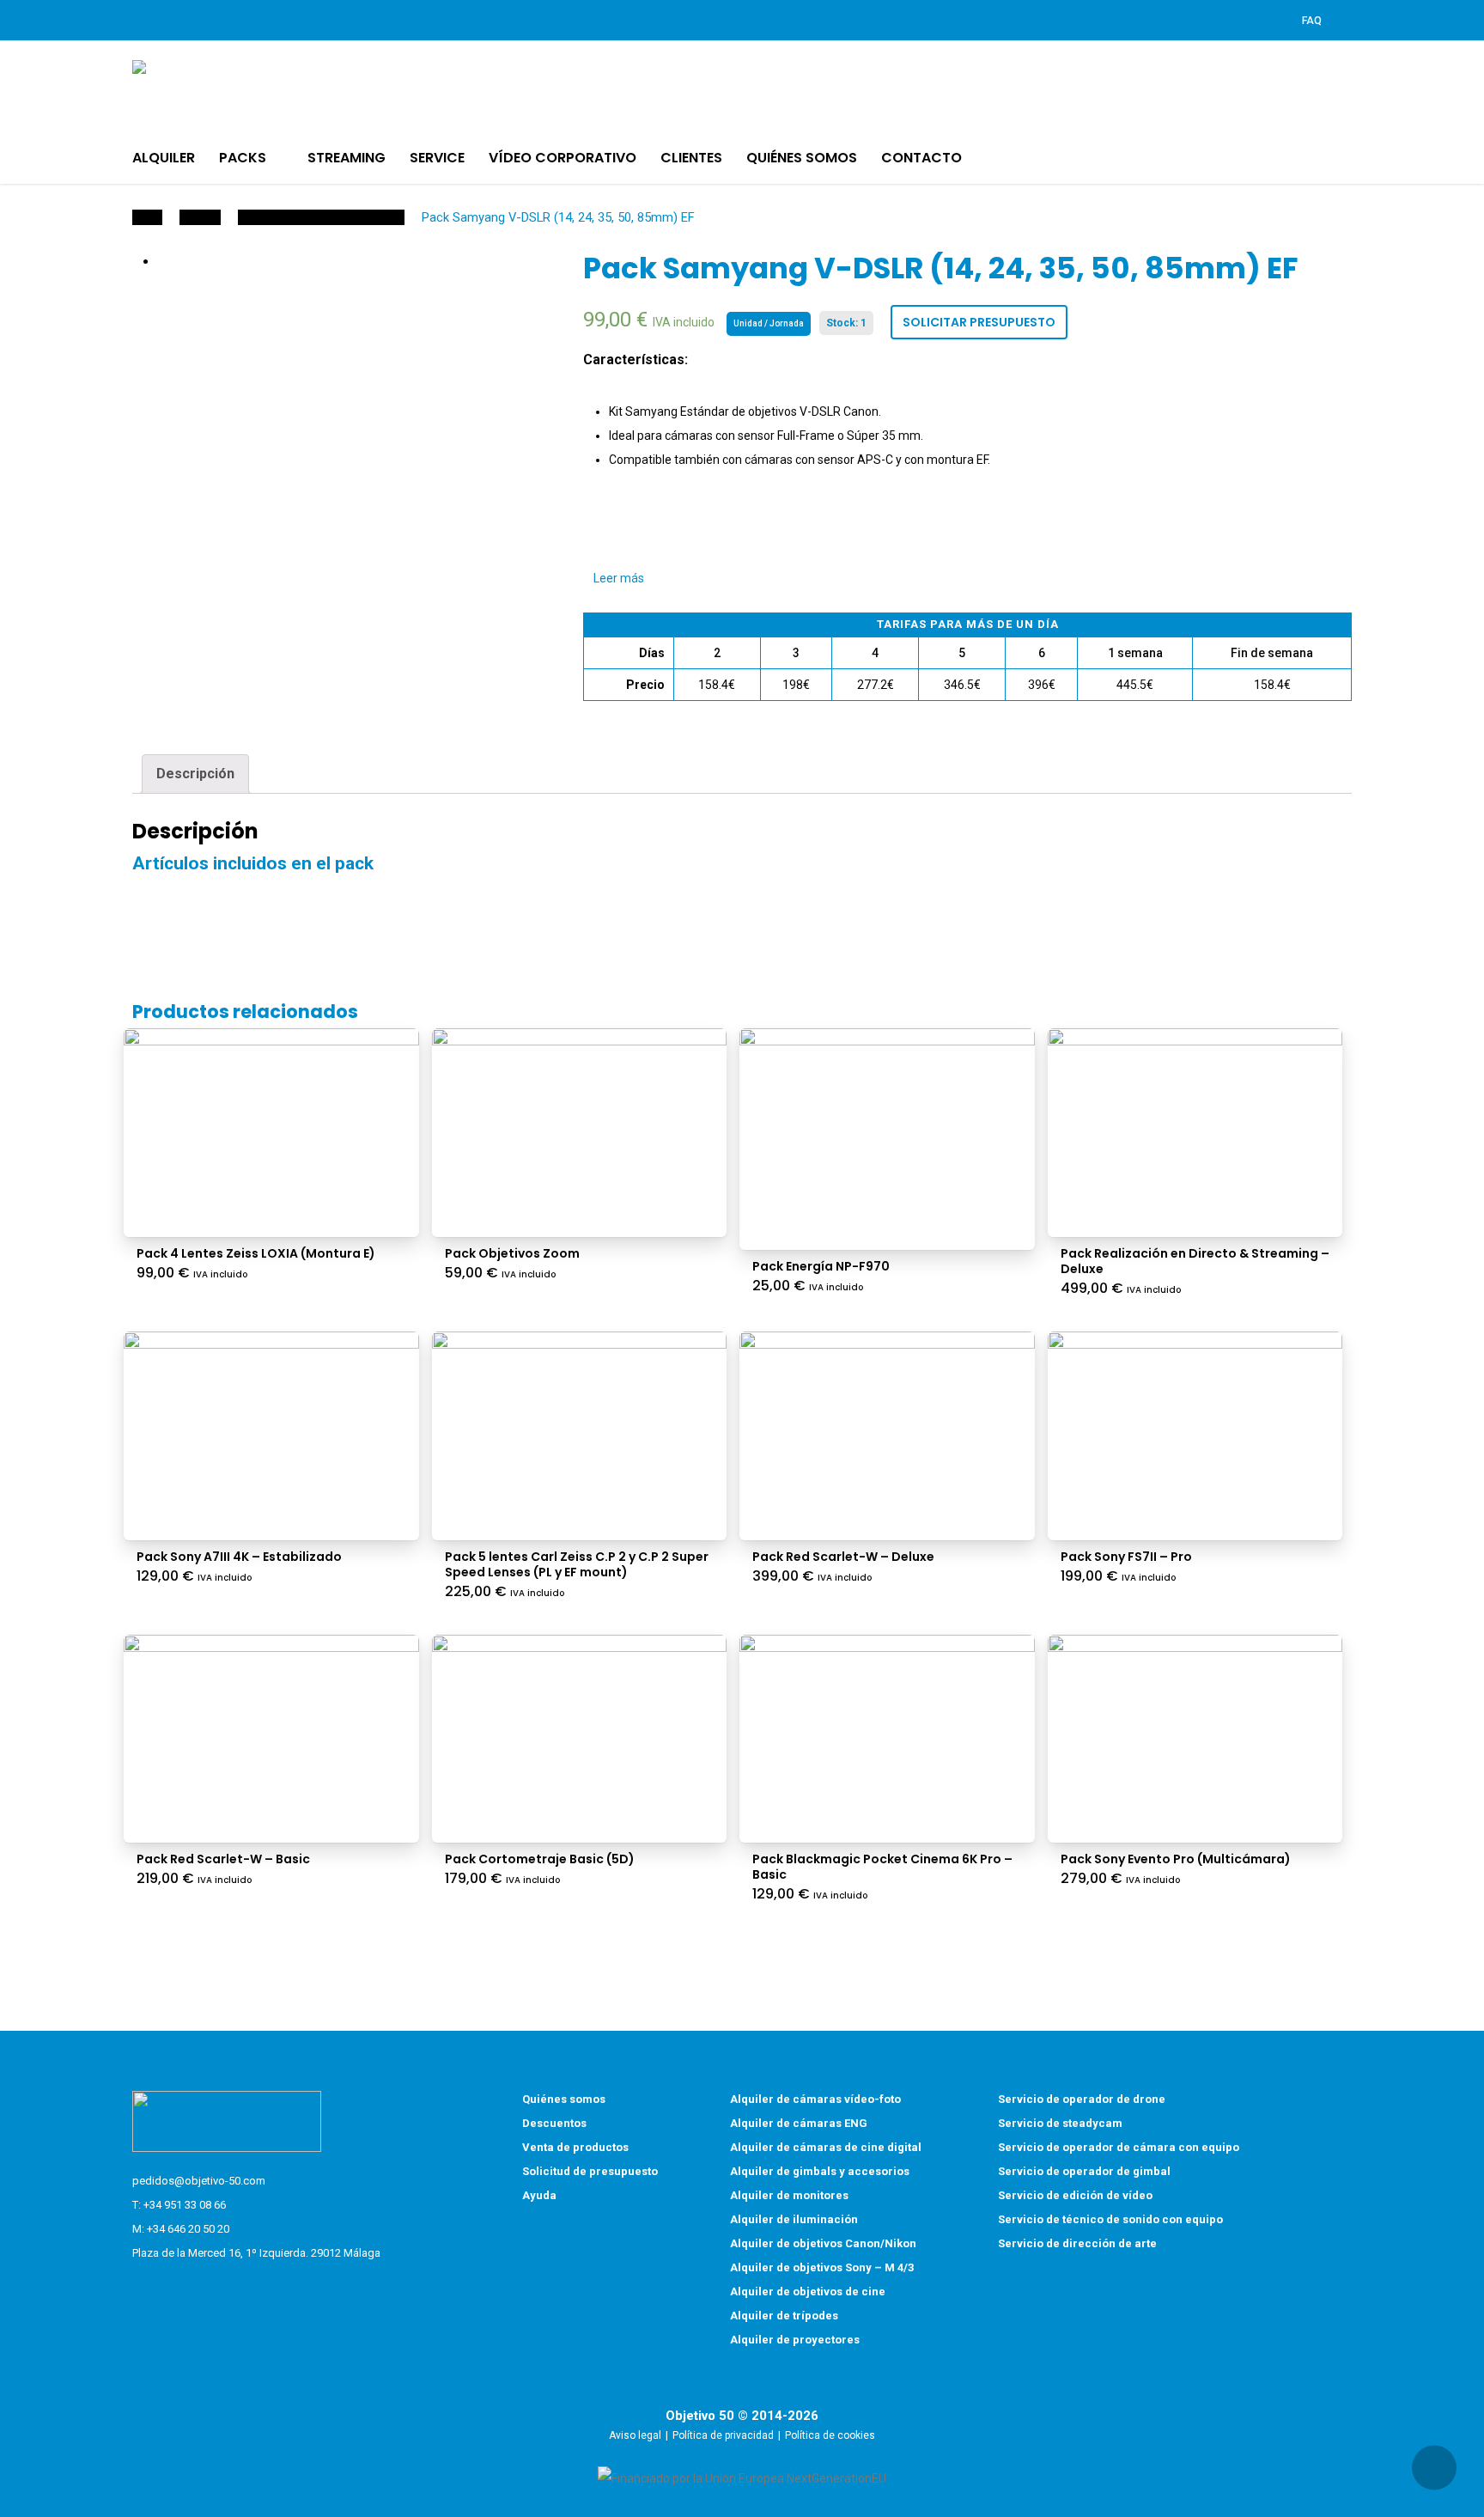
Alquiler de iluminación (794, 2219)
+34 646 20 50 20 (188, 2229)
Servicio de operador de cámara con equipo (1119, 2147)
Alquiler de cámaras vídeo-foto (815, 2099)
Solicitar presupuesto (979, 322)
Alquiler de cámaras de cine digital (826, 2147)
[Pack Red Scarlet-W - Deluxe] (887, 1436)
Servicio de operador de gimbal (1084, 2171)
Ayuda (539, 2195)
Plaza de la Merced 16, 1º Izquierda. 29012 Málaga (256, 2253)
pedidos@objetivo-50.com (199, 2181)
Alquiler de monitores (789, 2195)
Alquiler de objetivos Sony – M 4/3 (822, 2267)
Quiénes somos (564, 2099)
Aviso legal (635, 2435)
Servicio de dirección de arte (1077, 2243)
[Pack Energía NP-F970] (887, 1139)
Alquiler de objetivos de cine (808, 2292)
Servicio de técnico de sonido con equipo (1110, 2219)
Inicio (147, 217)
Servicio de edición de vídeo (1075, 2195)
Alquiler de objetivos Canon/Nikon (823, 2243)
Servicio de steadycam (1060, 2123)
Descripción (195, 774)
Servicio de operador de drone (1082, 2099)
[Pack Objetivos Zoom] (580, 1133)
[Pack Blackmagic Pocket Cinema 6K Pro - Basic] (887, 1739)
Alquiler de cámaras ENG (799, 2123)
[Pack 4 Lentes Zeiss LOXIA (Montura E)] (271, 1133)
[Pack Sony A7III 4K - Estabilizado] (271, 1436)
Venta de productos (575, 2147)
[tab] (195, 774)
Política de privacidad (723, 2435)
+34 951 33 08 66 (185, 2205)
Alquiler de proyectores (795, 2340)
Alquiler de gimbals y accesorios (820, 2171)
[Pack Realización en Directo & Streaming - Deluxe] (1195, 1133)
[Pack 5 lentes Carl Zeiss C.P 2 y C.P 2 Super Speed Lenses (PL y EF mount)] (580, 1436)
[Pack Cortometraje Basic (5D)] (580, 1739)
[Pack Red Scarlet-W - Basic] (271, 1739)
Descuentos (554, 2123)
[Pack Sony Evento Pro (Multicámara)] (1195, 1739)
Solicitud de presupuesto (590, 2171)
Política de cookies (830, 2435)
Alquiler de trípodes (784, 2316)
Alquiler (200, 217)
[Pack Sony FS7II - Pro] (1195, 1436)
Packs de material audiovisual (321, 217)
